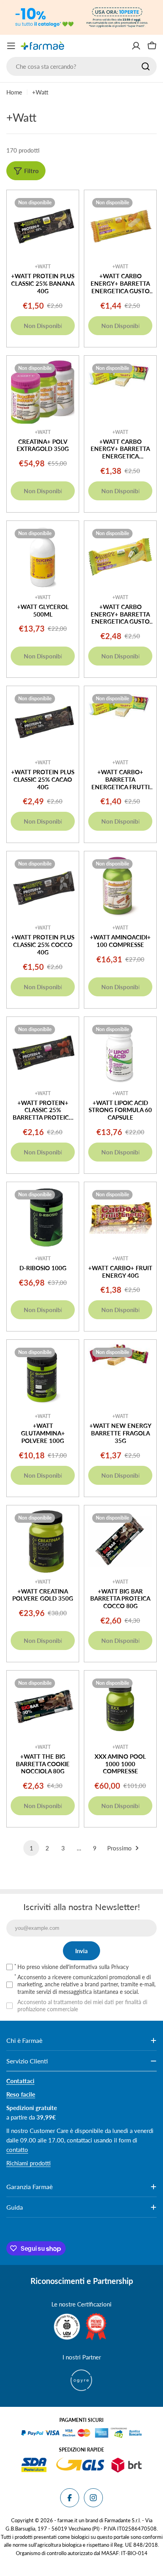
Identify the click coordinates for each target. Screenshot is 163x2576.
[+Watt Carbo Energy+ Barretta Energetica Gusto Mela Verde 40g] (120, 557)
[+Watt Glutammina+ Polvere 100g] (43, 1376)
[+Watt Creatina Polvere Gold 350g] (43, 1541)
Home (14, 92)
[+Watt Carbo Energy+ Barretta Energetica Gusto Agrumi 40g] (120, 226)
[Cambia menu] (11, 46)
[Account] (136, 46)
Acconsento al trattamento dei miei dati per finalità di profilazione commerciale (82, 2006)
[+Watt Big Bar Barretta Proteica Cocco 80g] (120, 1541)
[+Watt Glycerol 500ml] (43, 557)
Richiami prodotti (28, 2163)
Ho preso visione (73, 1967)
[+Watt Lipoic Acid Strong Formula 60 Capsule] (120, 1053)
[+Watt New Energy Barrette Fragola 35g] (120, 1376)
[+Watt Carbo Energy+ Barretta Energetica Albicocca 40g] (120, 392)
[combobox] (81, 66)
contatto (17, 2150)
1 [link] (31, 1848)
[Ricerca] (146, 66)
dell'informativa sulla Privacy (94, 1967)
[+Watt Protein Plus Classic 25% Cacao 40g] (43, 722)
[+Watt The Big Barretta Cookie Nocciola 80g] (43, 1707)
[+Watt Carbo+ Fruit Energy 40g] (120, 1218)
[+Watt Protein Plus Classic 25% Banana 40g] (43, 226)
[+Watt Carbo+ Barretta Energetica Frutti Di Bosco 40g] (120, 722)
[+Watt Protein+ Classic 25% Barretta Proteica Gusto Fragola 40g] (43, 1053)
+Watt (43, 267)
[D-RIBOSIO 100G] (43, 1218)
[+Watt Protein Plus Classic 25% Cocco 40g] (43, 887)
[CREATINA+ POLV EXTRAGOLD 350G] (43, 392)
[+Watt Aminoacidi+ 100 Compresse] (120, 887)
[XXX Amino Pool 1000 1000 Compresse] (120, 1707)
